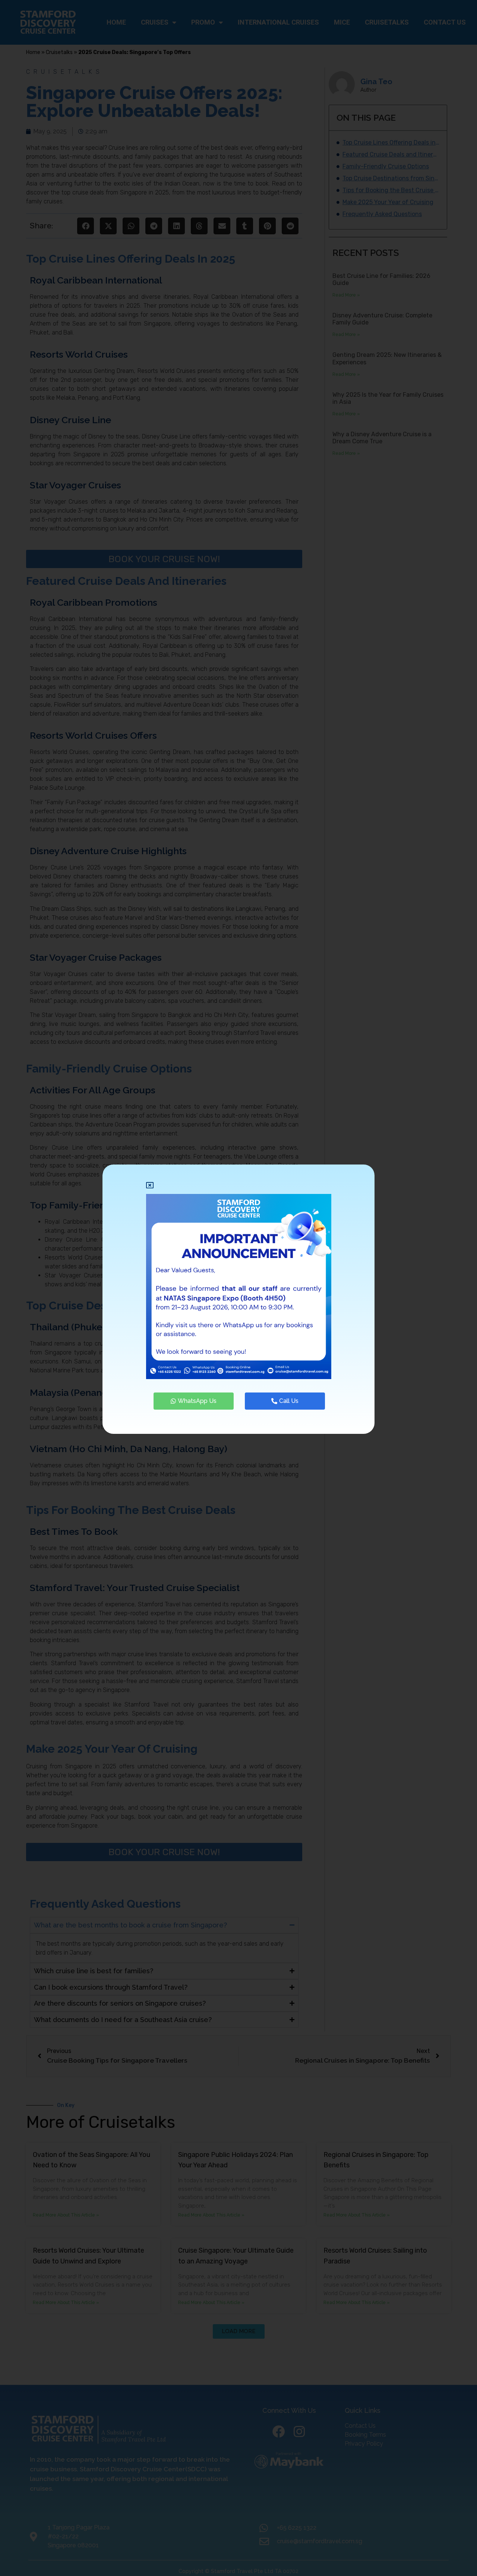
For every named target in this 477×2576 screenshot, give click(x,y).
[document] (238, 1288)
